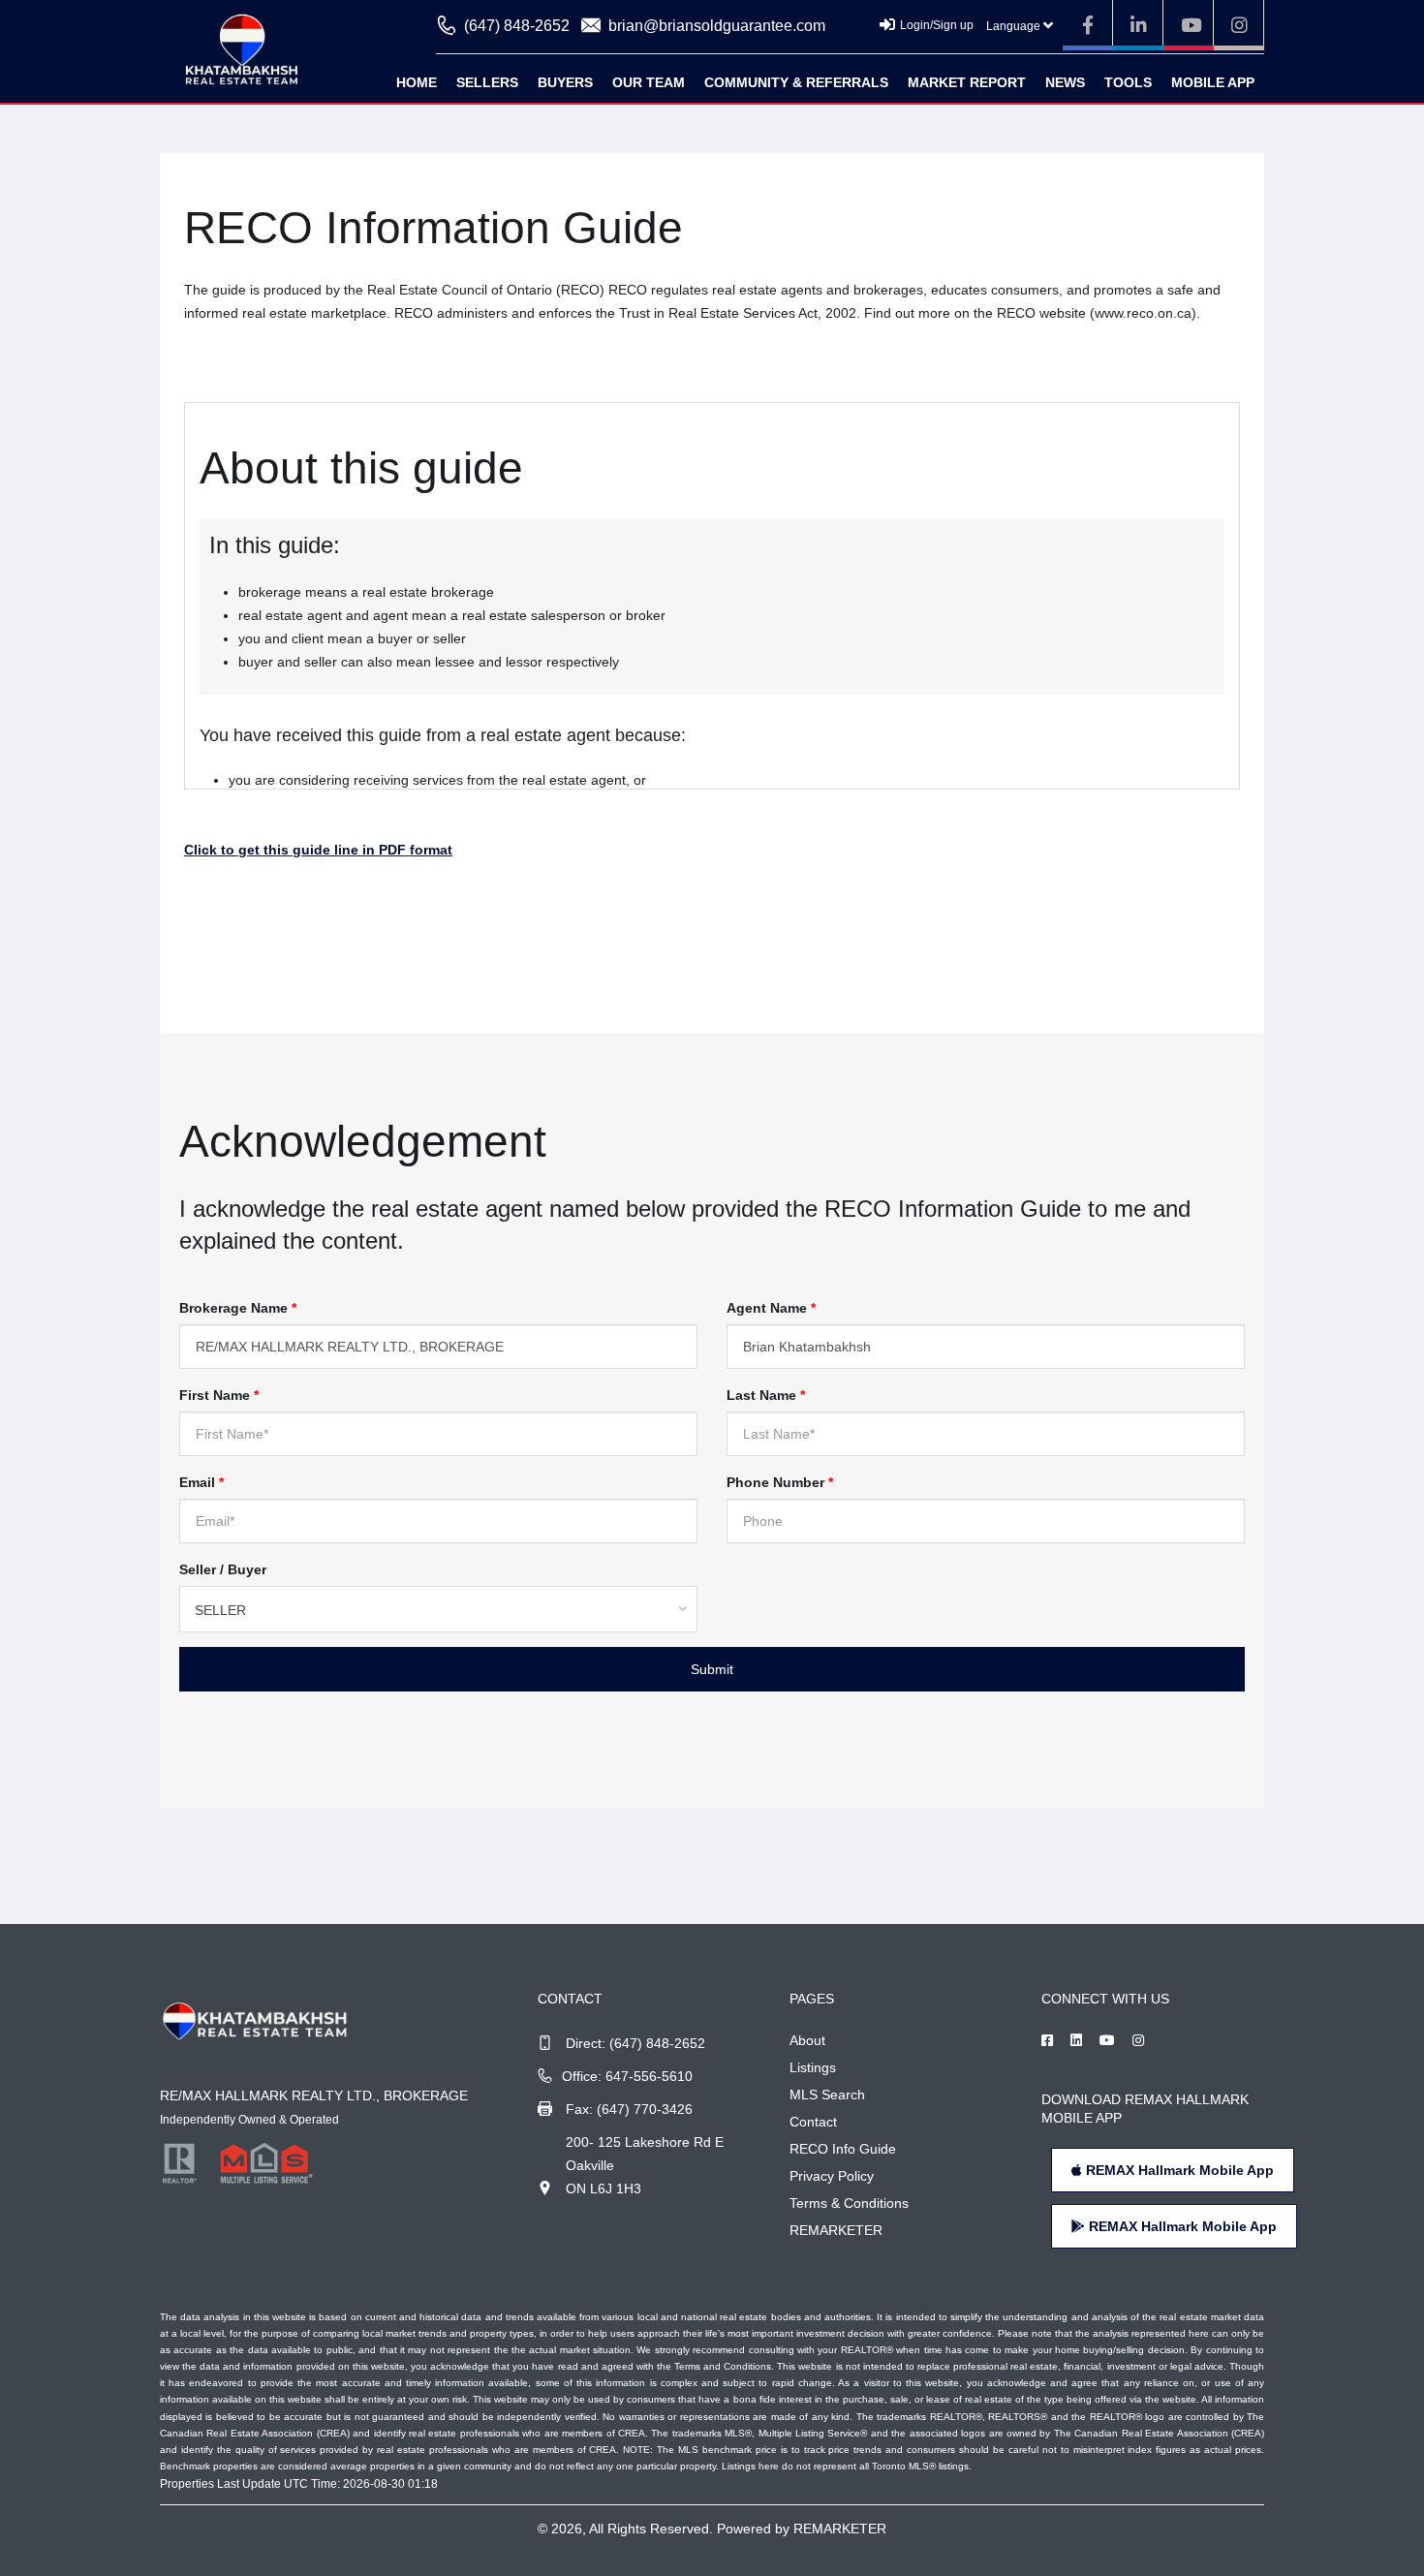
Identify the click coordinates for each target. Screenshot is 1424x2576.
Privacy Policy (832, 2176)
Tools (1128, 82)
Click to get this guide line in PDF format (318, 850)
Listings (813, 2067)
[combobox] (438, 1609)
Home (417, 82)
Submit (712, 1669)
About (807, 2040)
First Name (219, 1395)
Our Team (649, 82)
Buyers (565, 82)
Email (201, 1482)
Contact (813, 2122)
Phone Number (780, 1482)
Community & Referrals (796, 82)
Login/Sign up (937, 25)
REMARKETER (836, 2230)
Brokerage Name (238, 1308)
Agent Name (771, 1308)
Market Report (967, 82)
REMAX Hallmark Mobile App (1178, 2170)
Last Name (766, 1395)
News (1065, 82)
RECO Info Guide (843, 2149)
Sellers (487, 82)
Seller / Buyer (223, 1569)
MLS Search (827, 2095)
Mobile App (1213, 82)
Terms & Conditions (849, 2203)
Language (1015, 26)
